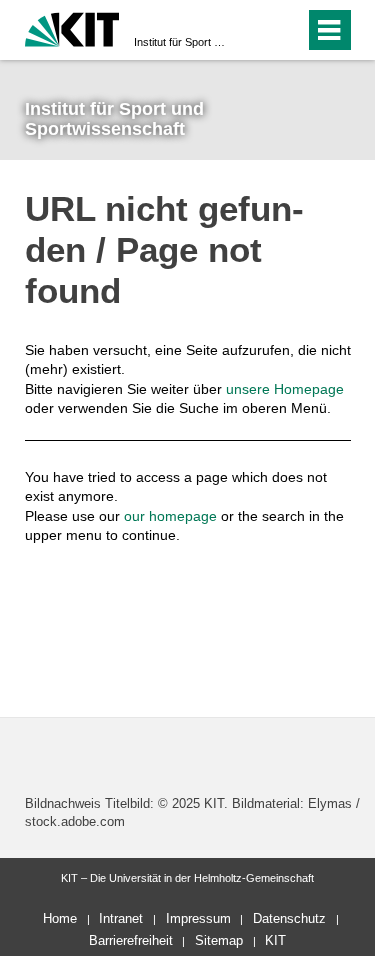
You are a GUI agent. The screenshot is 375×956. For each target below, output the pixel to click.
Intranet (121, 918)
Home (60, 918)
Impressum (198, 918)
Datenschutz (289, 918)
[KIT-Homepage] (72, 27)
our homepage (170, 516)
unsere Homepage (285, 389)
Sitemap (219, 940)
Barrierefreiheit (131, 940)
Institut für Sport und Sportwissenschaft (181, 42)
